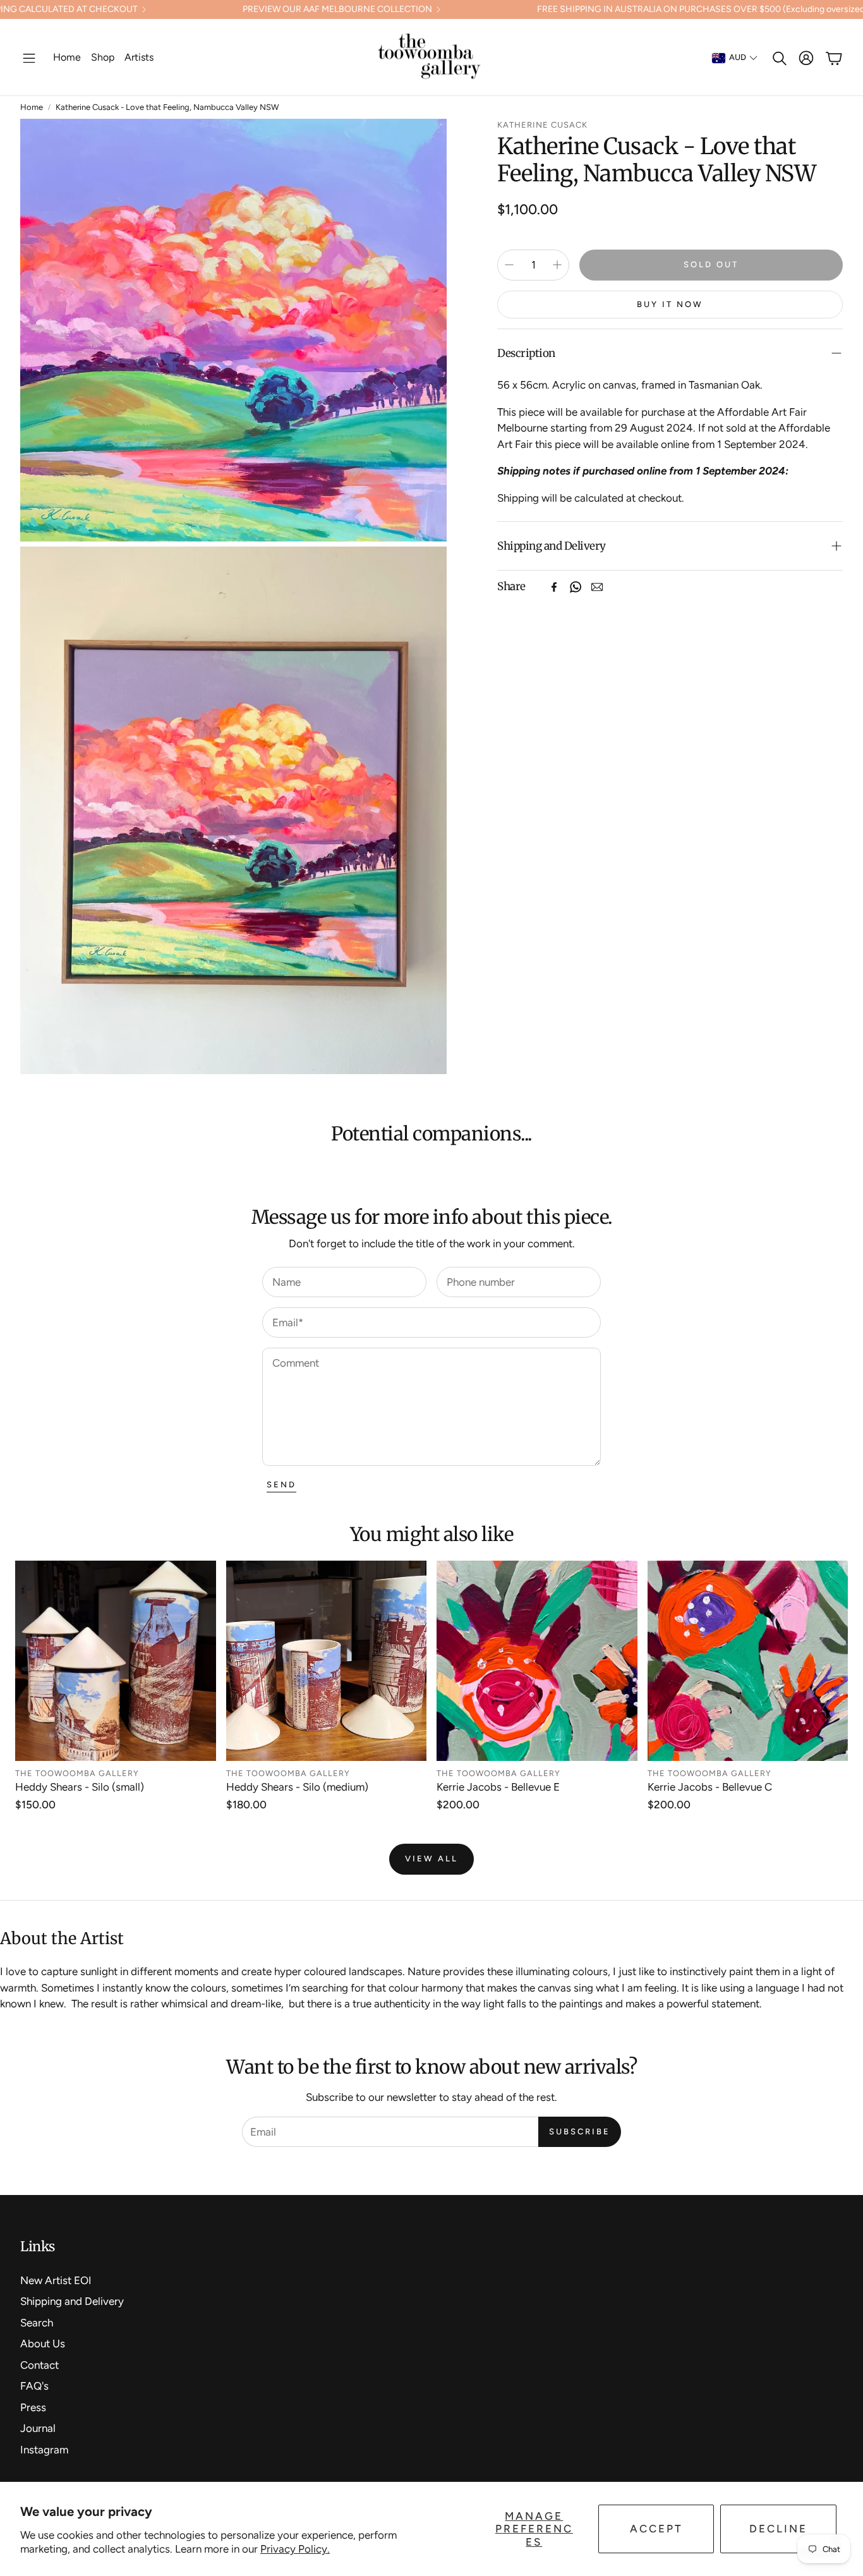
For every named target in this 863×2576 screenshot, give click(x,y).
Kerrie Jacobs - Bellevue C (710, 1787)
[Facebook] (554, 587)
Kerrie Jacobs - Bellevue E (498, 1787)
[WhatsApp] (576, 587)
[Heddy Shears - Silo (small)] (116, 1661)
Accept (656, 2529)
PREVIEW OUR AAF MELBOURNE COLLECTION (337, 9)
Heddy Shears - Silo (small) (80, 1787)
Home (32, 107)
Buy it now (670, 304)
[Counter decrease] (509, 265)
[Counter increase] (557, 265)
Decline (778, 2529)
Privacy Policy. (295, 2549)
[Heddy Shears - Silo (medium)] (327, 1661)
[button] (29, 58)
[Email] (597, 587)
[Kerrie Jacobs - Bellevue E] (537, 1661)
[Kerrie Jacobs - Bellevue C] (748, 1661)
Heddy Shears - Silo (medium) (297, 1787)
